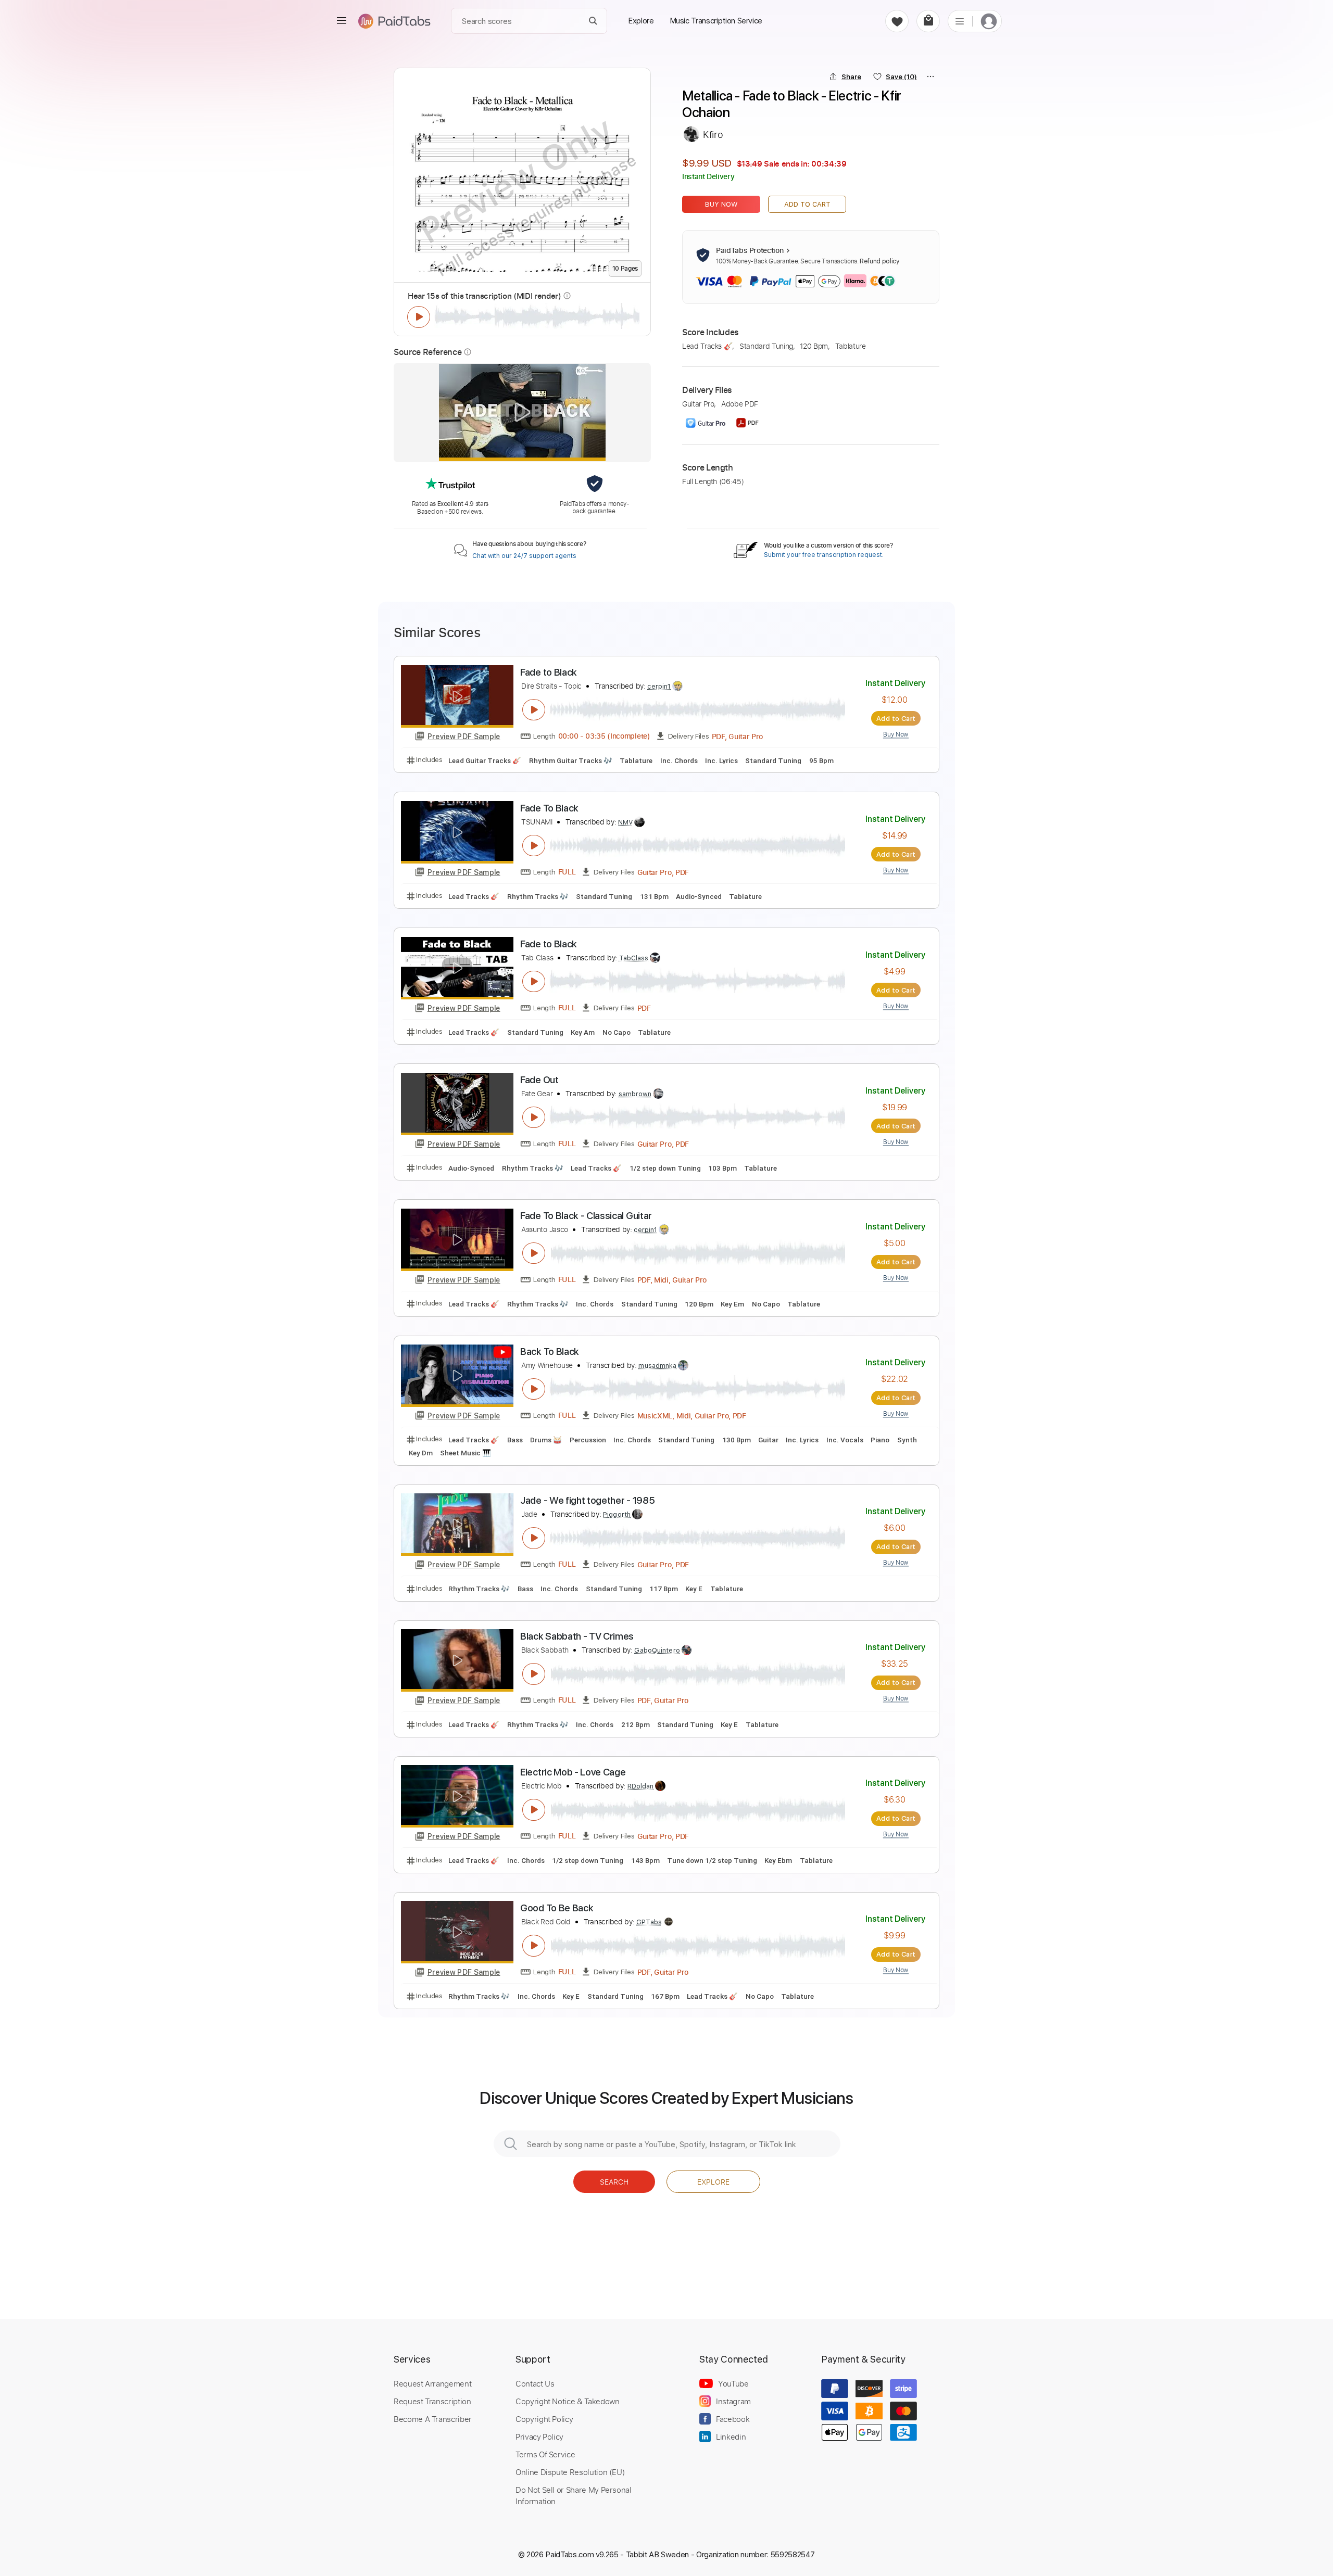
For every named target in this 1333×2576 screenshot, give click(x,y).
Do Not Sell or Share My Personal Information (574, 2495)
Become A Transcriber (433, 2419)
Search (614, 2182)
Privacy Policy (539, 2437)
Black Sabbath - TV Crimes (577, 1636)
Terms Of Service (545, 2454)
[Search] (593, 21)
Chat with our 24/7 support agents (524, 556)
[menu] (342, 21)
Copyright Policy (544, 2419)
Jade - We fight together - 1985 (587, 1500)
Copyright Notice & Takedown (568, 2401)
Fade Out (539, 1080)
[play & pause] (419, 317)
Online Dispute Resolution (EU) (570, 2472)
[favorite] (897, 21)
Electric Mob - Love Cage (573, 1772)
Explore (713, 2182)
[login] (989, 21)
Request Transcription (432, 2401)
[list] (960, 21)
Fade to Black (549, 672)
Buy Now (721, 204)
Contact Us (535, 2383)
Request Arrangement (432, 2383)
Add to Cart (807, 204)
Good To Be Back (557, 1908)
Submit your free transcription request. (824, 555)
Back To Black (550, 1352)
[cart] (928, 21)
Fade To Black (549, 808)
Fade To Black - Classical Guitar (586, 1216)
